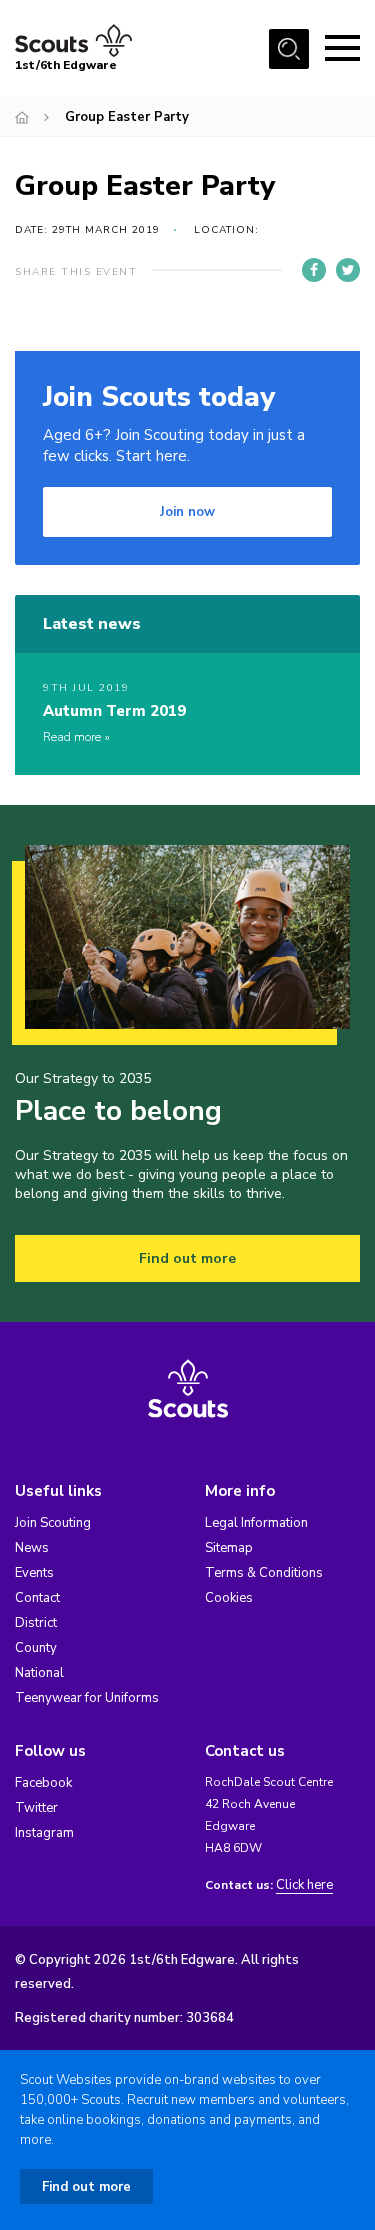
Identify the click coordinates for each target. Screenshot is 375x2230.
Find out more (187, 1258)
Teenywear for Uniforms (87, 1698)
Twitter (36, 1808)
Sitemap (229, 1548)
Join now (187, 512)
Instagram (44, 1833)
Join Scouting (53, 1523)
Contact (37, 1598)
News (32, 1548)
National (39, 1673)
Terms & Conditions (264, 1573)
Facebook (43, 1783)
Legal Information (256, 1523)
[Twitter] (348, 270)
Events (34, 1573)
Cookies (229, 1598)
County (36, 1648)
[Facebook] (314, 270)
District (36, 1623)
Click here (304, 1885)
